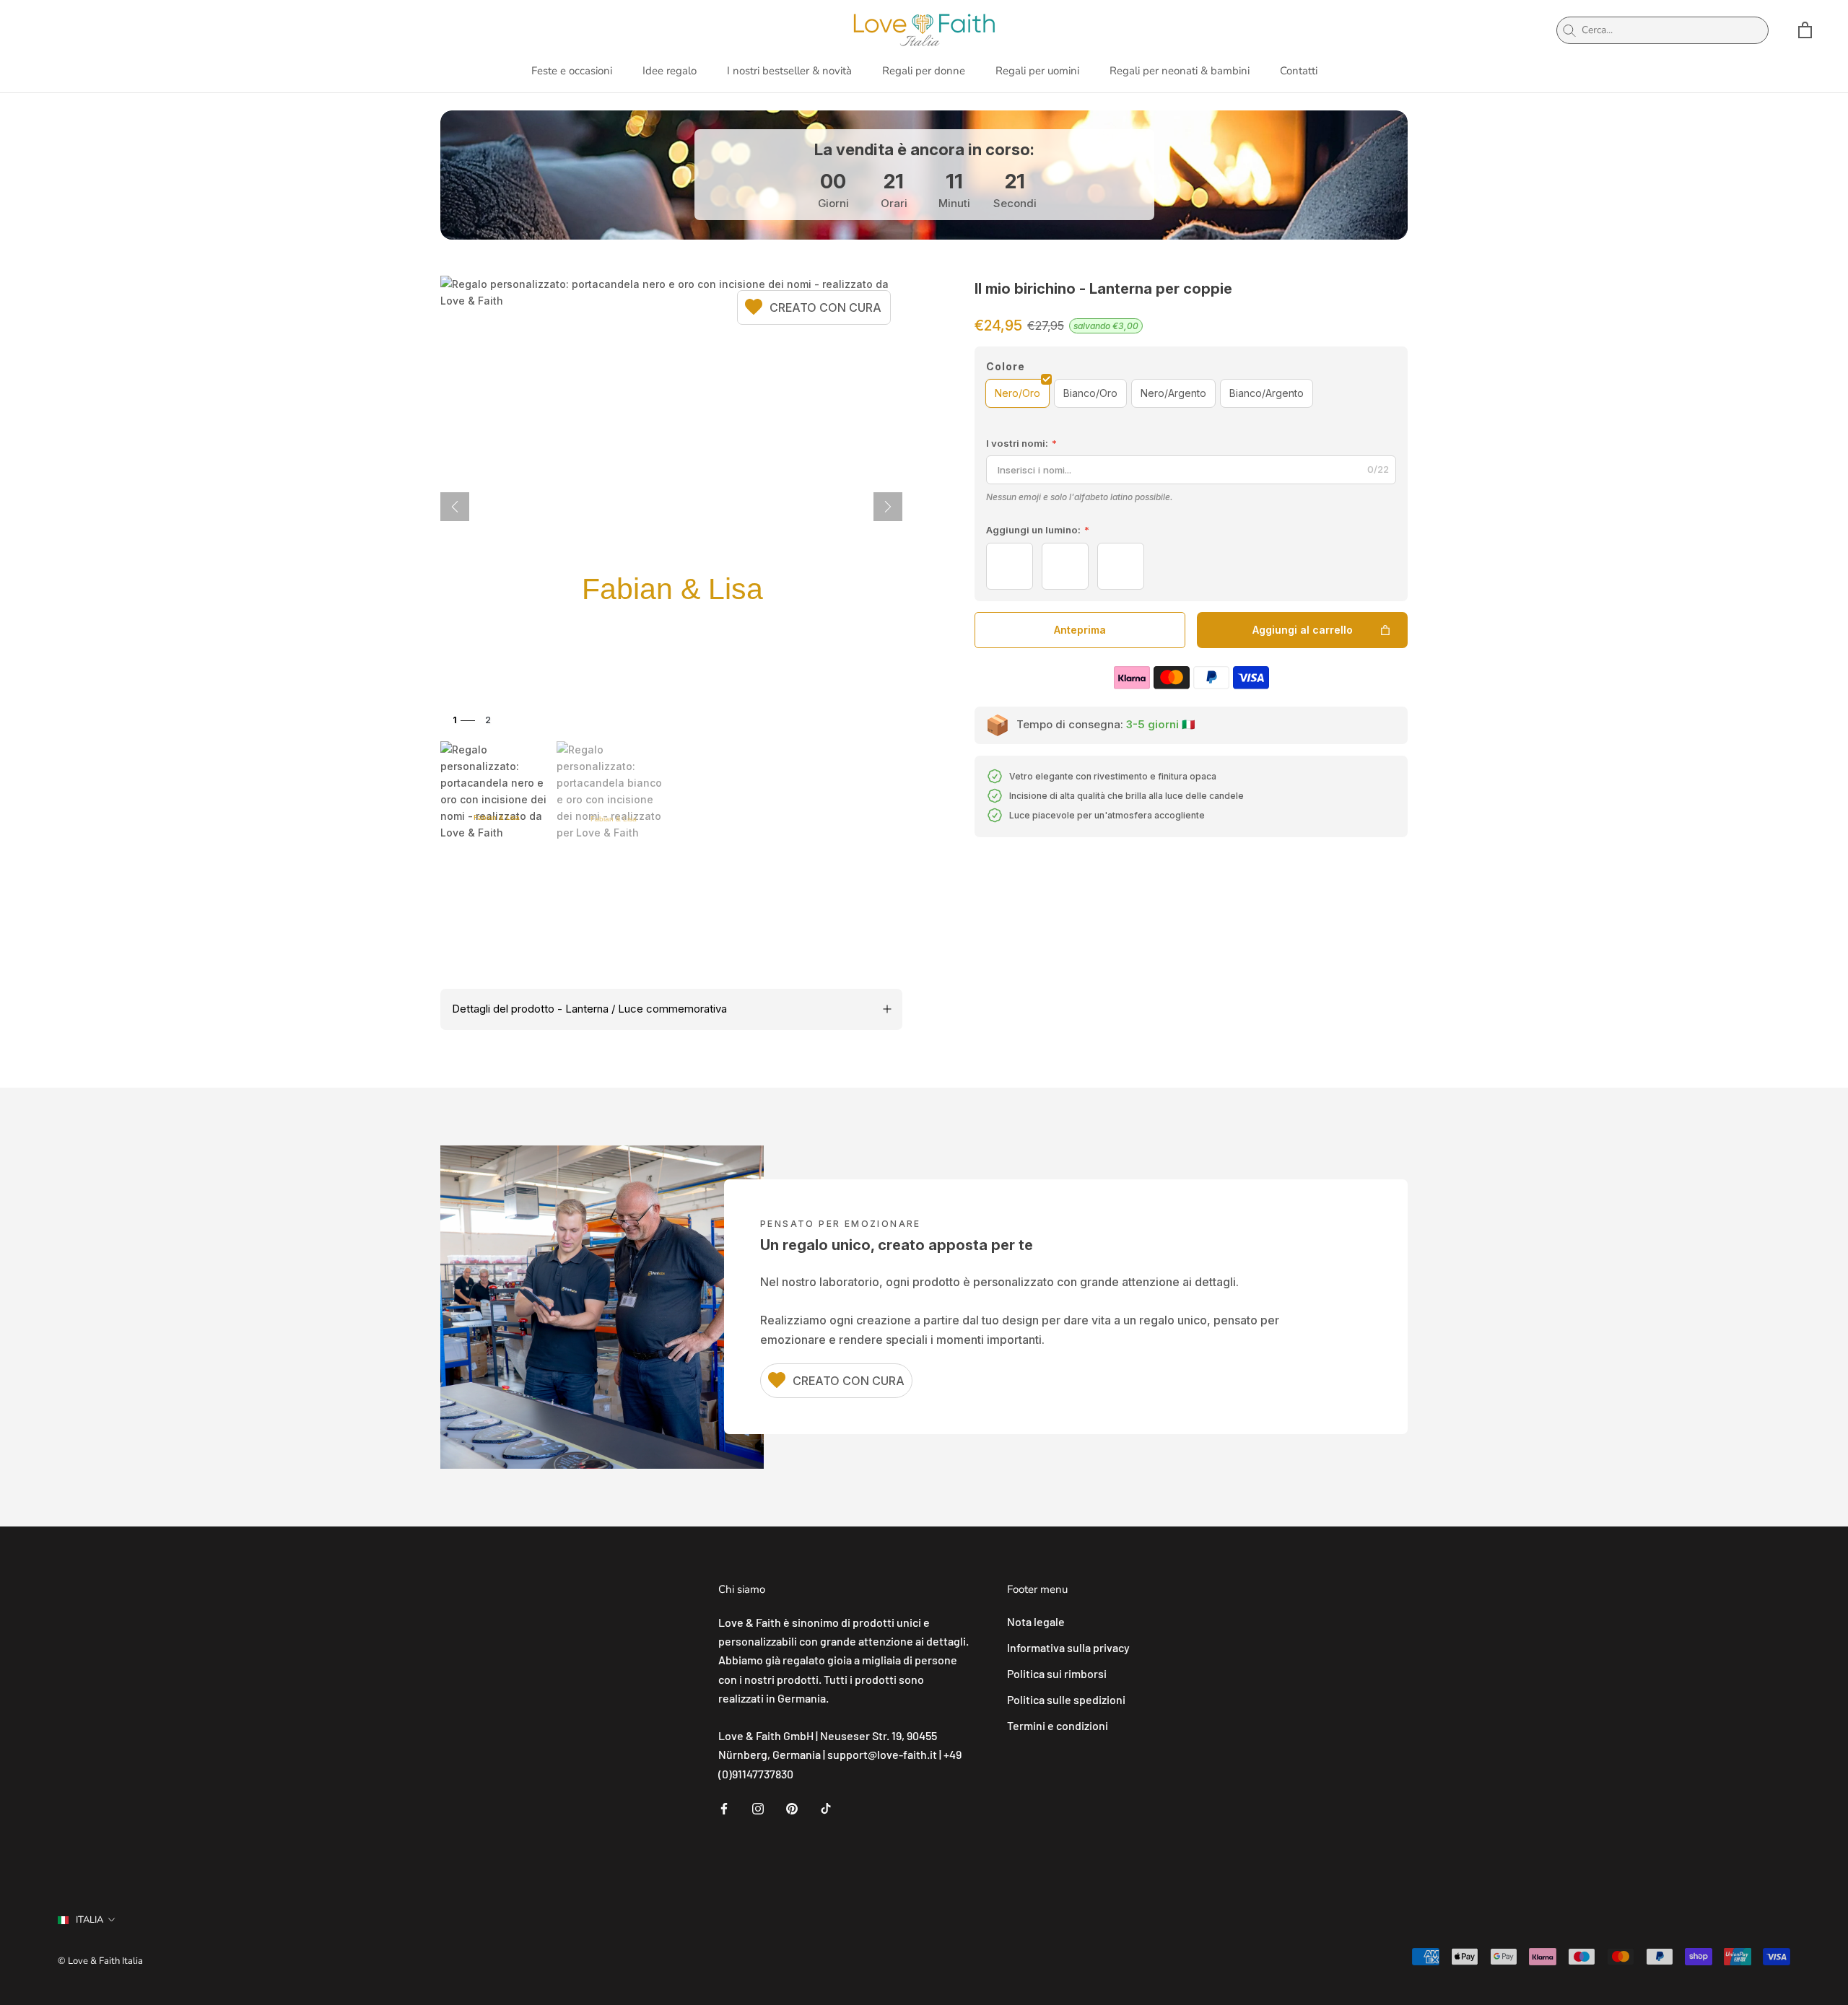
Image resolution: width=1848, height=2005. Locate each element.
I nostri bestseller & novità (789, 71)
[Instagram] (758, 1807)
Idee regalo (670, 71)
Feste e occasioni (572, 71)
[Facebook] (724, 1807)
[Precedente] (455, 507)
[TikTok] (826, 1807)
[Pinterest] (792, 1807)
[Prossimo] (888, 507)
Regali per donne (924, 71)
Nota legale (1036, 1621)
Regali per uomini (1037, 71)
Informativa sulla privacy (1068, 1647)
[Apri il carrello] (1805, 30)
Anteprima (1080, 630)
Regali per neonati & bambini (1180, 71)
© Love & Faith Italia (100, 1961)
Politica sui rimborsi (1057, 1673)
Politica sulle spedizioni (1066, 1699)
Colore (1006, 366)
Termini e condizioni (1058, 1725)
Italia (90, 1920)
